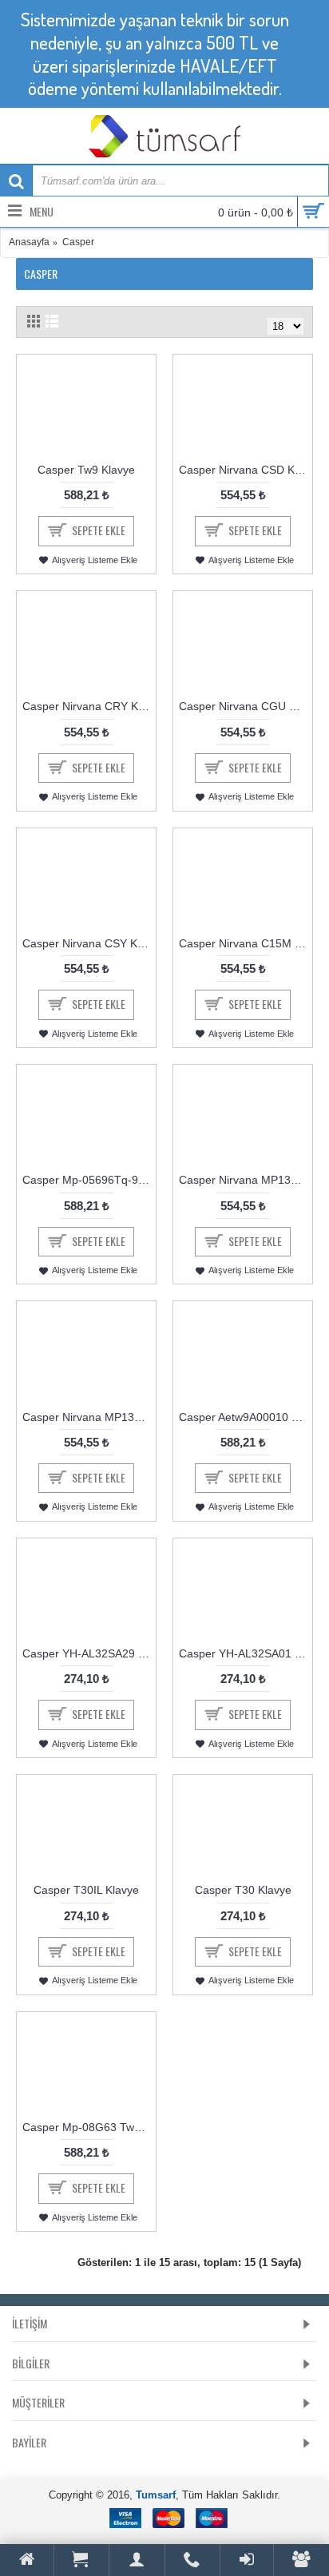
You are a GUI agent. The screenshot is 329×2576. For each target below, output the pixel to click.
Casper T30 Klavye (243, 1890)
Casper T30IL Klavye (86, 1890)
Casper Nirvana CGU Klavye (246, 706)
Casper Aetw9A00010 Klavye (246, 1417)
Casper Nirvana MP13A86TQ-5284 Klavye (246, 1180)
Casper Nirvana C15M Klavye (246, 943)
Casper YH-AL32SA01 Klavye (246, 1653)
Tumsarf (156, 2495)
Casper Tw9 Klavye (86, 470)
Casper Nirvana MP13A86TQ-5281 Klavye (89, 1417)
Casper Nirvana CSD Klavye (246, 470)
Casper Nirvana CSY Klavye (89, 943)
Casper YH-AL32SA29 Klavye (89, 1653)
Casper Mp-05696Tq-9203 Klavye (89, 1180)
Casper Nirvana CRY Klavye (89, 706)
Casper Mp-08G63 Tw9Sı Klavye (89, 2127)
